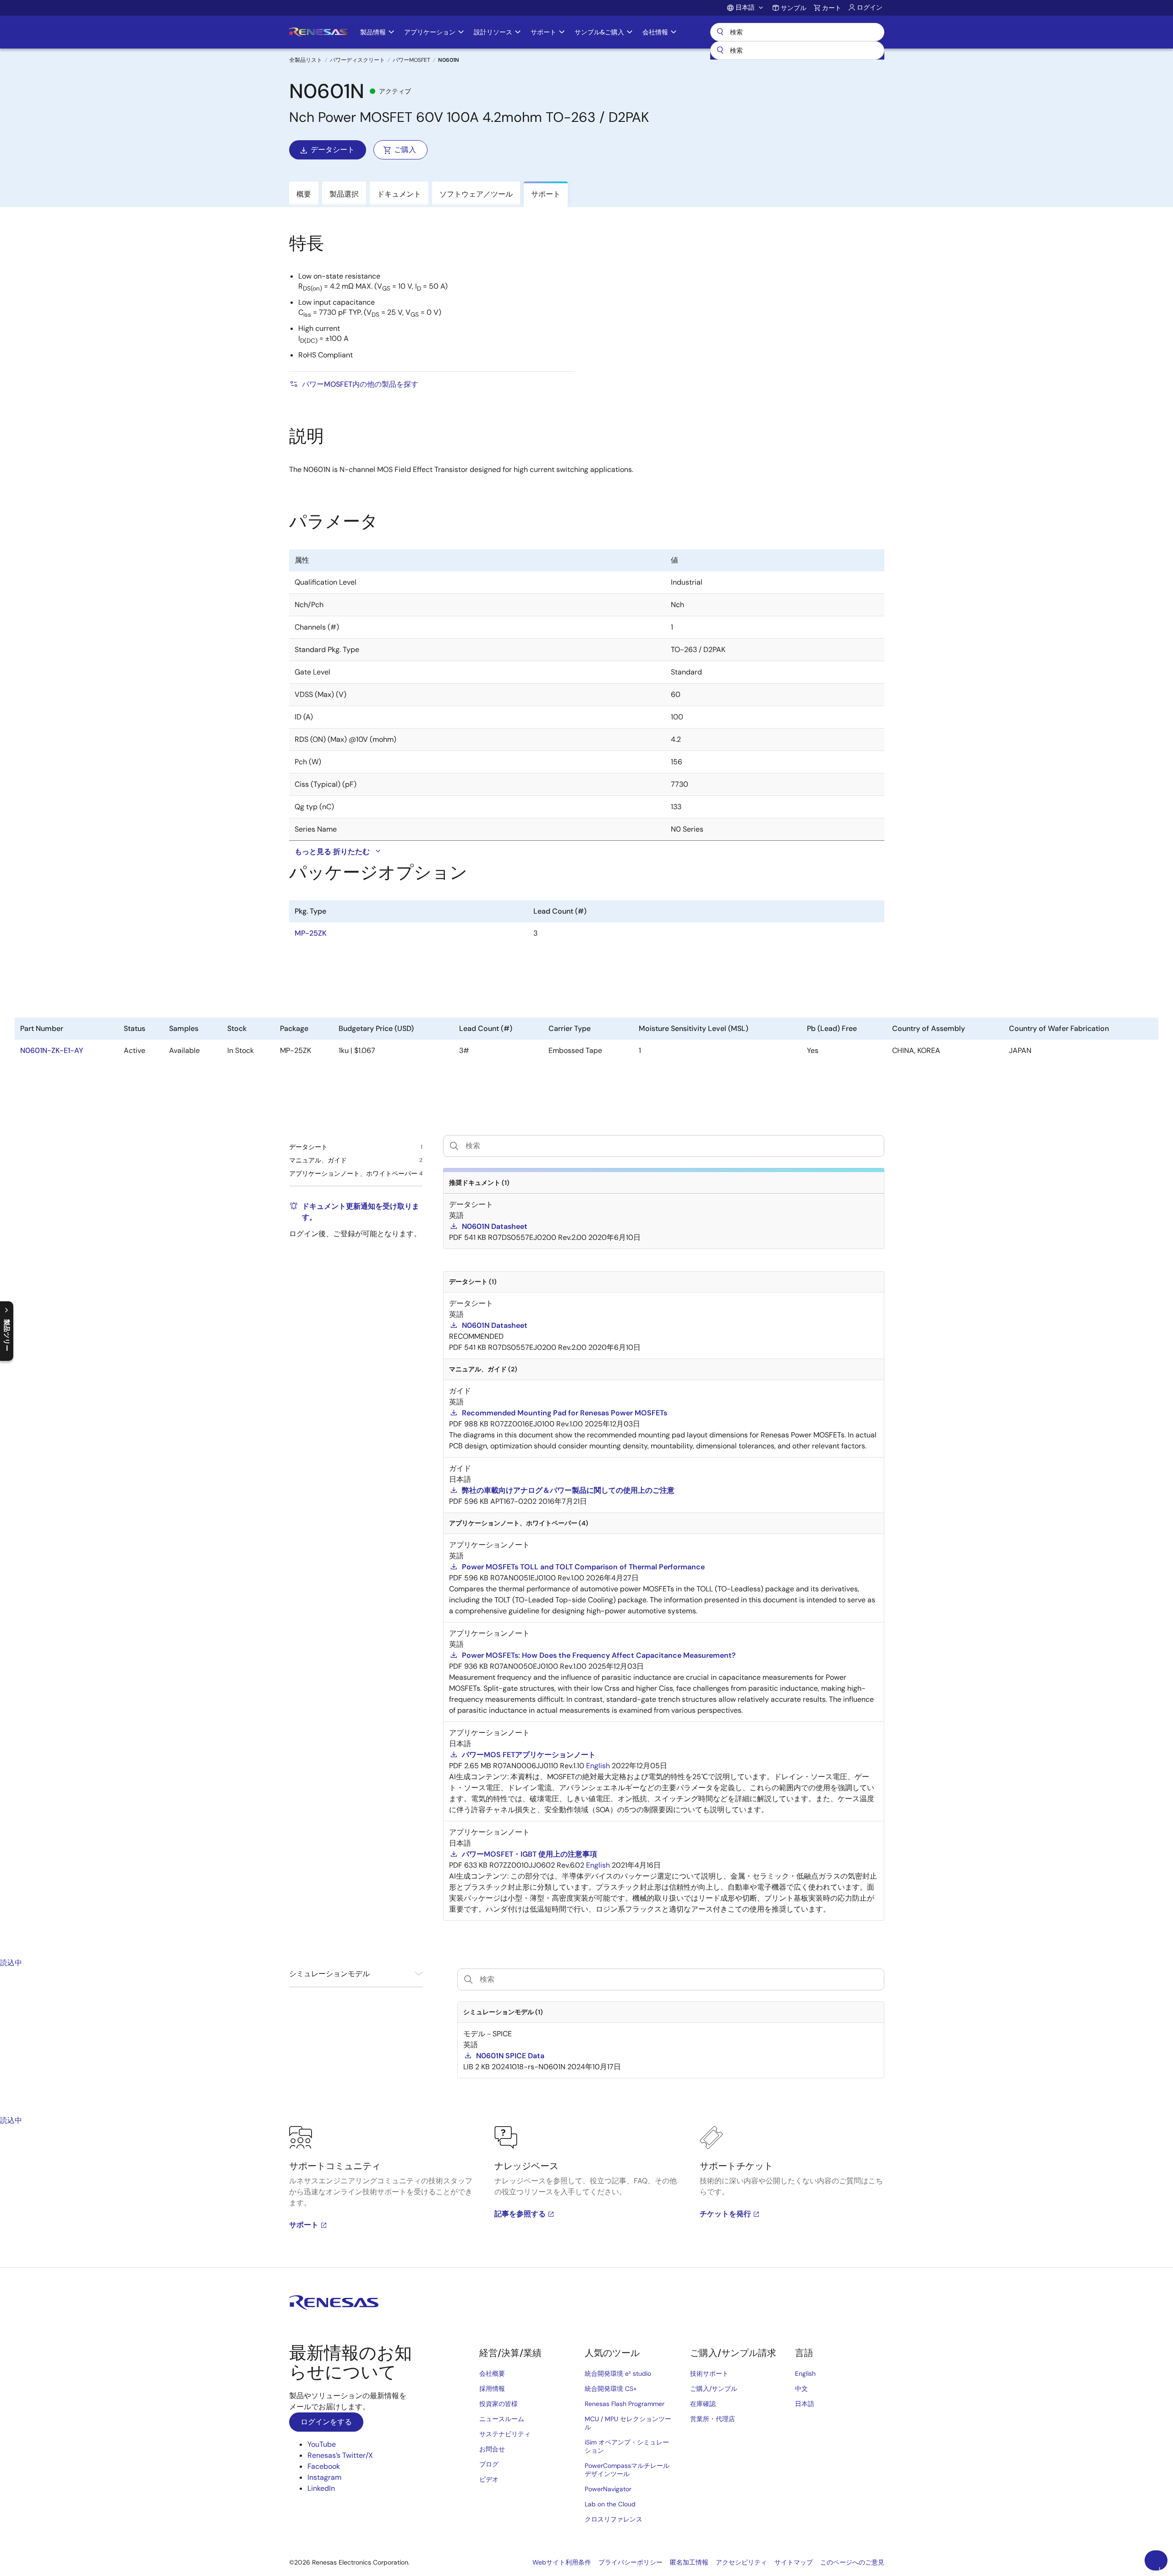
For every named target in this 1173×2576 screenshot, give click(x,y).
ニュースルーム (502, 2419)
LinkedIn (321, 2488)
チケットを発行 (725, 2214)
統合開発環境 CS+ (611, 2389)
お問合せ (492, 2449)
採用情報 (492, 2389)
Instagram (324, 2477)
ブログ (489, 2464)
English (805, 2373)
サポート (304, 2225)
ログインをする (326, 2422)
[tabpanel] (586, 2197)
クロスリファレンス (614, 2519)
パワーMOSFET (411, 60)
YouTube (322, 2444)
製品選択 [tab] (344, 194)
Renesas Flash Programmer (625, 2404)
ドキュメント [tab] (399, 194)
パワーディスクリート (357, 60)
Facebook (324, 2466)
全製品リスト (306, 60)
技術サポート (709, 2373)
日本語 (805, 2404)
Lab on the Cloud (610, 2504)
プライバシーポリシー (630, 2562)
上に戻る (1160, 2568)
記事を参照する (520, 2214)
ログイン (870, 7)
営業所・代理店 (713, 2419)
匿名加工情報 (689, 2562)
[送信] (720, 50)
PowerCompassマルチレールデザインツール (627, 2470)
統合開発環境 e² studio (618, 2373)
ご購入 (405, 150)
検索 (797, 32)
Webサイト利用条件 (562, 2562)
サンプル (794, 8)
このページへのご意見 (852, 2562)
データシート (333, 150)
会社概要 (492, 2373)
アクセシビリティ (741, 2562)
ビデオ (489, 2479)
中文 (801, 2389)
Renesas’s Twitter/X (340, 2455)
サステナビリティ (505, 2434)
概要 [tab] (304, 194)
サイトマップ (794, 2562)
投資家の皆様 (499, 2404)
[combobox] (797, 50)
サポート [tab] (546, 194)
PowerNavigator (608, 2489)
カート (832, 8)
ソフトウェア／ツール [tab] (476, 194)
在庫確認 (703, 2404)
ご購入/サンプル (714, 2389)
